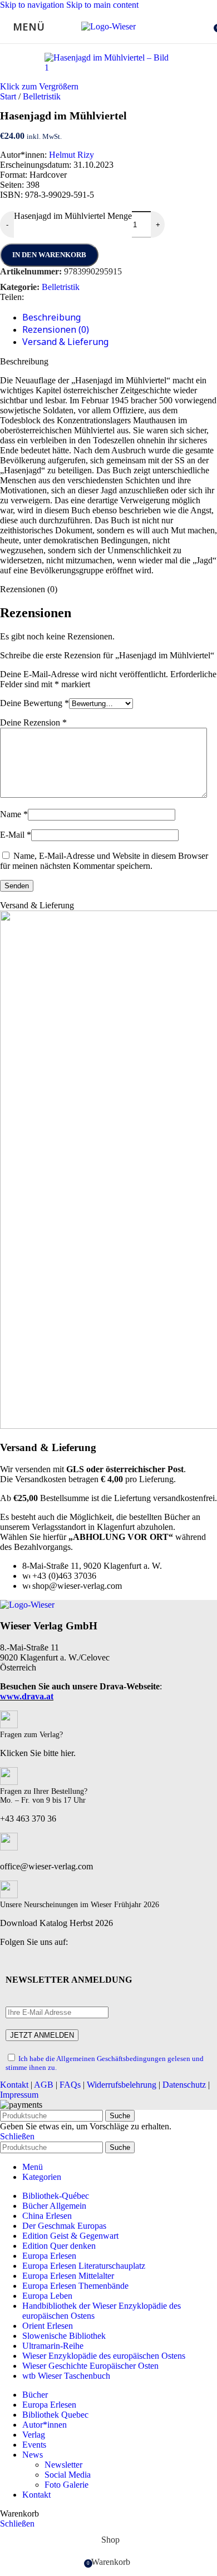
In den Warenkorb (49, 255)
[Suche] (206, 27)
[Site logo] (108, 26)
